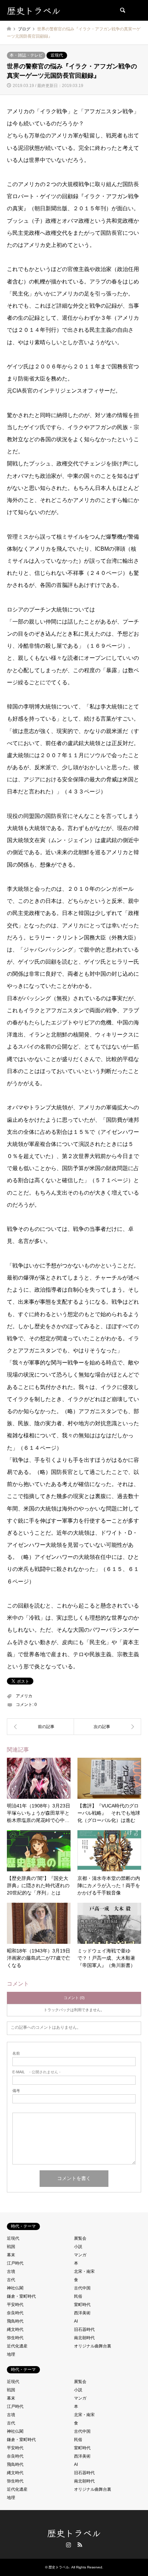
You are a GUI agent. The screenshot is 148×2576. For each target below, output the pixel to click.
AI (76, 2321)
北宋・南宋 (84, 2271)
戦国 (11, 2247)
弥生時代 (15, 2338)
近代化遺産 (17, 2346)
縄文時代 (15, 2329)
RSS (80, 2545)
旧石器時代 (84, 2329)
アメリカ (24, 1696)
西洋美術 (82, 2313)
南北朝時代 (84, 2338)
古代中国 (82, 2288)
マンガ (80, 2255)
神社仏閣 (15, 2288)
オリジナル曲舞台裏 (93, 2346)
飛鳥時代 (15, 2321)
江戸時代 (15, 2263)
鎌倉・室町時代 (21, 2296)
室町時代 (82, 2305)
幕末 (11, 2255)
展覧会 (80, 2238)
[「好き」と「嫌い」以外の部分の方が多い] (108, 1727)
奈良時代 (15, 2313)
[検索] (122, 10)
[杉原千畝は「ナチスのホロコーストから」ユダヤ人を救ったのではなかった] (40, 1727)
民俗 (78, 2296)
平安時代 (15, 2305)
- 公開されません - (36, 2072)
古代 (11, 2280)
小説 (78, 2247)
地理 (11, 2354)
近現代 (57, 55)
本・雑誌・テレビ (26, 55)
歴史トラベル (74, 2533)
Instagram (68, 2545)
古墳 (11, 2271)
